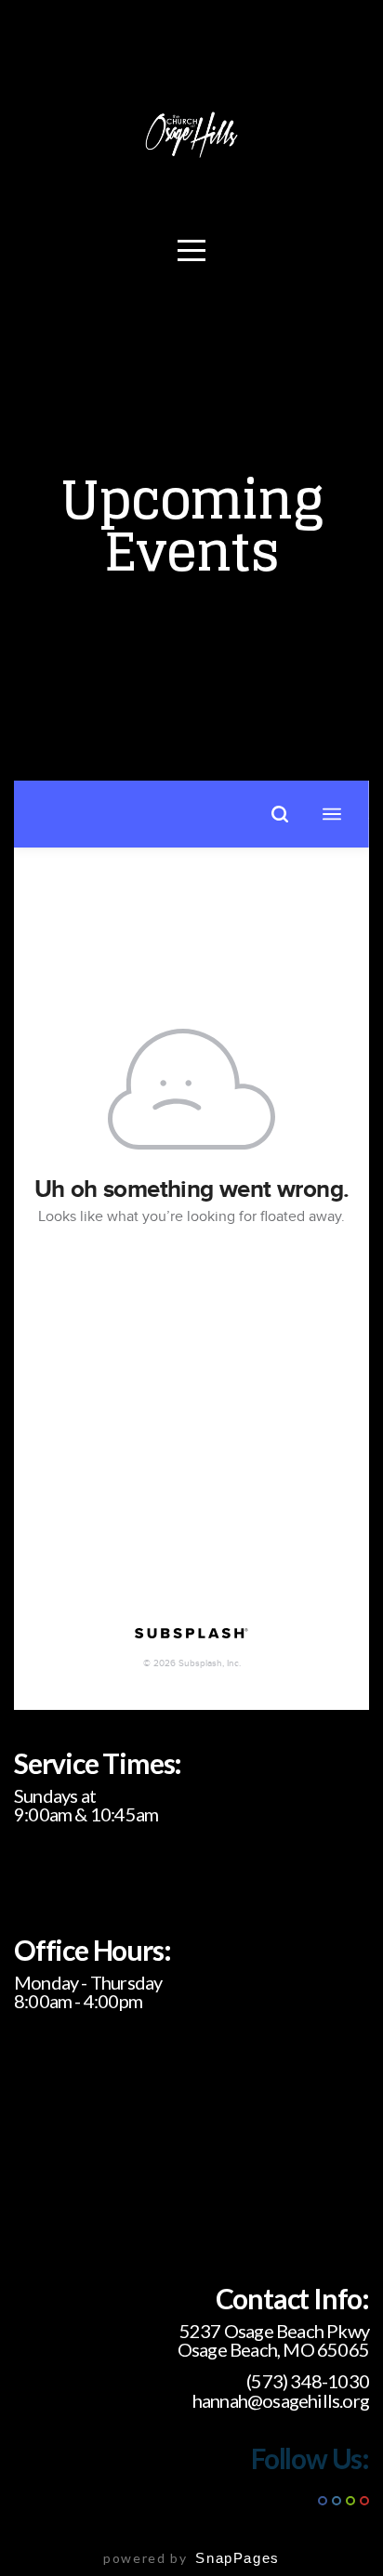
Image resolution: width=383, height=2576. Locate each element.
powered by (191, 2558)
